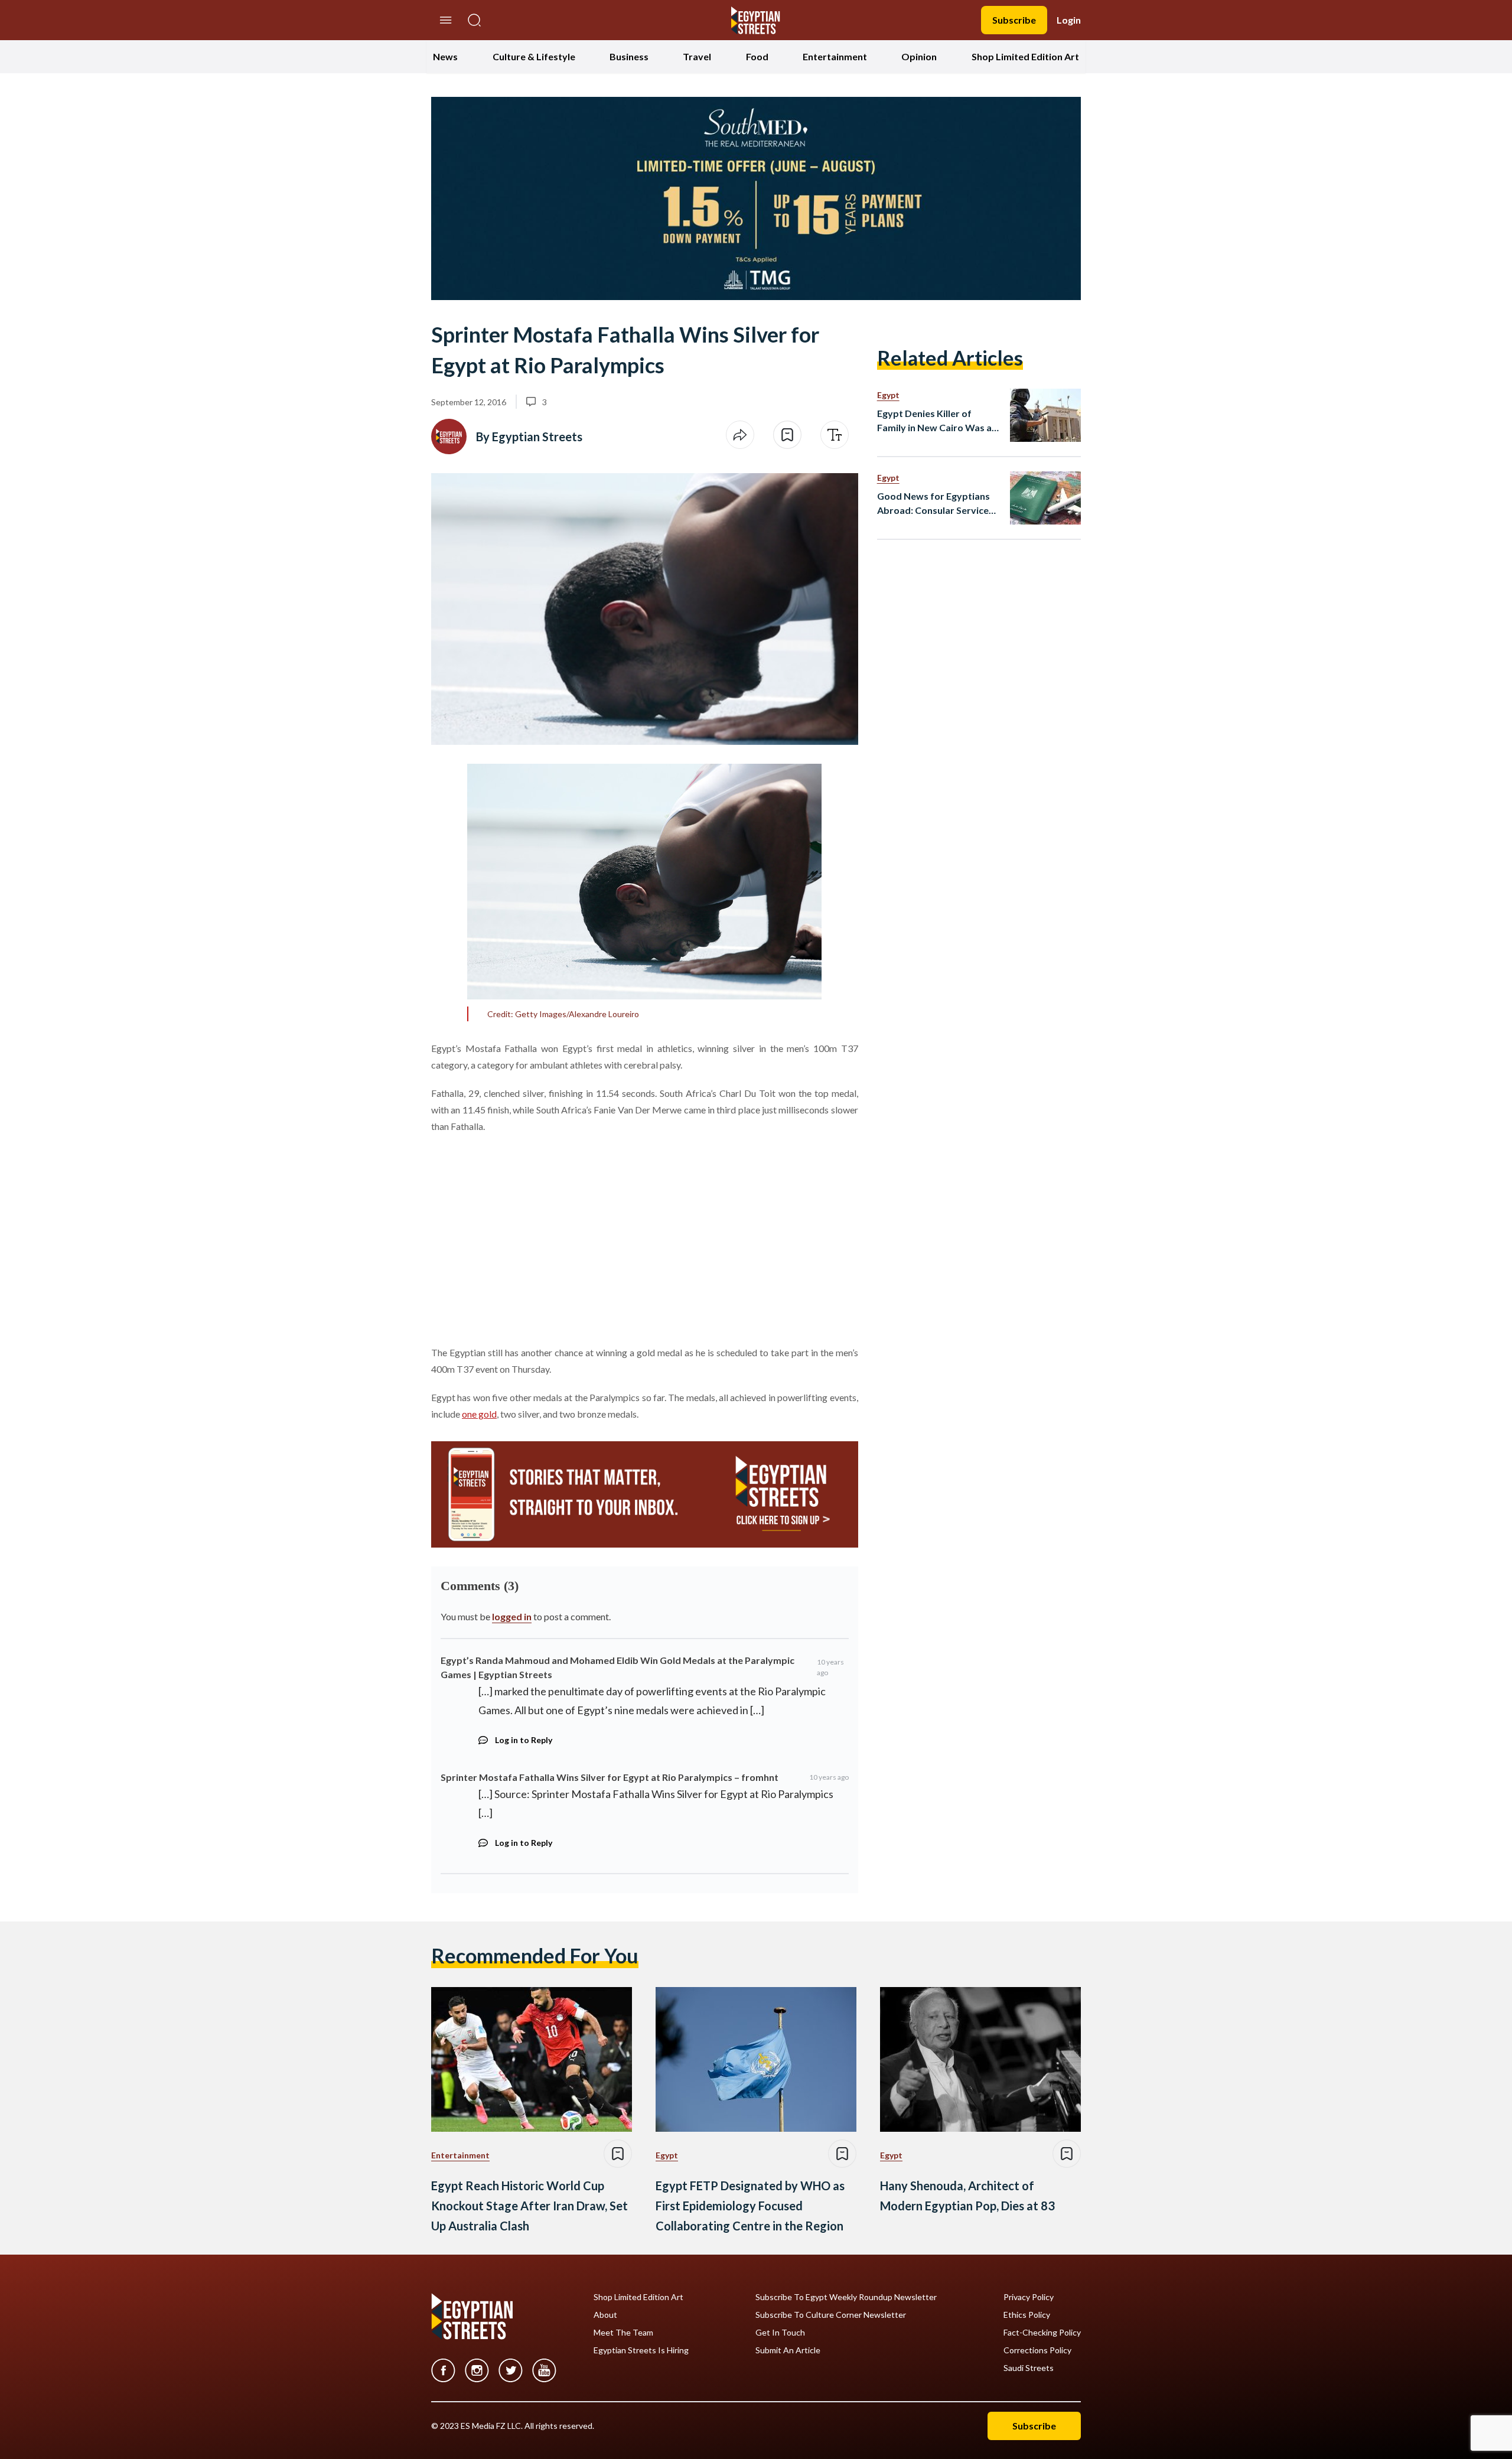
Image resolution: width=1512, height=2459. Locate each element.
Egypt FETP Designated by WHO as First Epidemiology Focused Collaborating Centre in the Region (750, 2206)
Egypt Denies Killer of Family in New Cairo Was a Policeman (934, 421)
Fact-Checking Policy (1042, 2333)
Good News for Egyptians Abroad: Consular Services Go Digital (935, 504)
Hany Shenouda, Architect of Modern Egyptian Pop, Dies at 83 (967, 2196)
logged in (512, 1616)
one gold (479, 1414)
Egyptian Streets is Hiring (641, 2350)
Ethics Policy (1027, 2315)
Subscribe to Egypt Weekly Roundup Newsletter (846, 2297)
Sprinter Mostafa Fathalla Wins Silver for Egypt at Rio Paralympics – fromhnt (610, 1777)
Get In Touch (780, 2333)
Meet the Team (623, 2333)
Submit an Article (788, 2350)
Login (1069, 20)
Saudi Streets (1029, 2368)
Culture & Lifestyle (534, 56)
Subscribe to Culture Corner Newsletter (831, 2315)
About (605, 2315)
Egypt (888, 395)
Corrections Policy (1037, 2350)
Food (757, 56)
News (445, 56)
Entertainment (835, 56)
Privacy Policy (1029, 2297)
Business (629, 56)
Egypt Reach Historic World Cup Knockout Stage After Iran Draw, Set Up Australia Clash (529, 2206)
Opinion (919, 56)
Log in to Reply (524, 1740)
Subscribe (1014, 20)
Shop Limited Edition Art (1025, 56)
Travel (697, 56)
